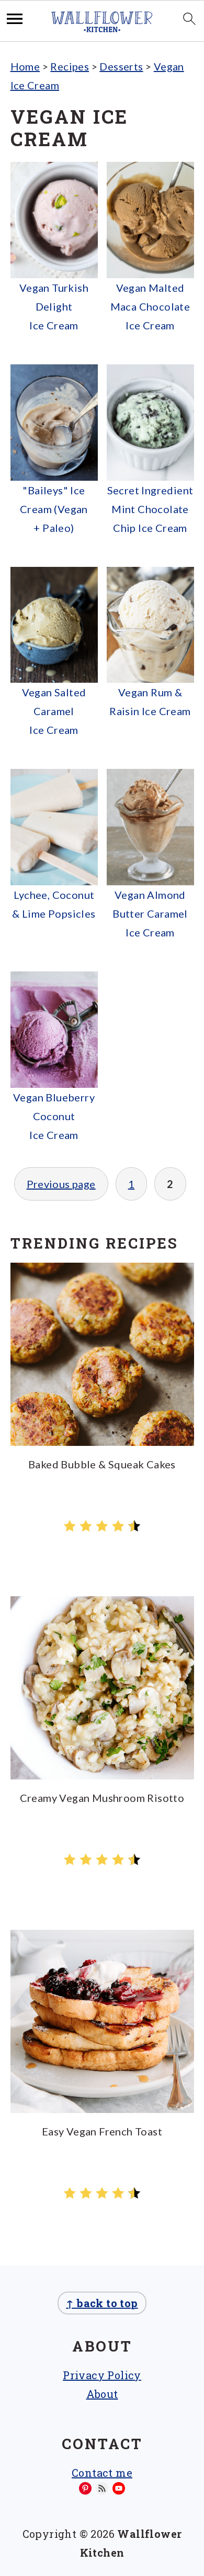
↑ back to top (102, 2303)
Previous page (61, 1184)
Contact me (102, 2473)
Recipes (70, 66)
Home (25, 66)
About (102, 2394)
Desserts (121, 66)
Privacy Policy (102, 2375)
